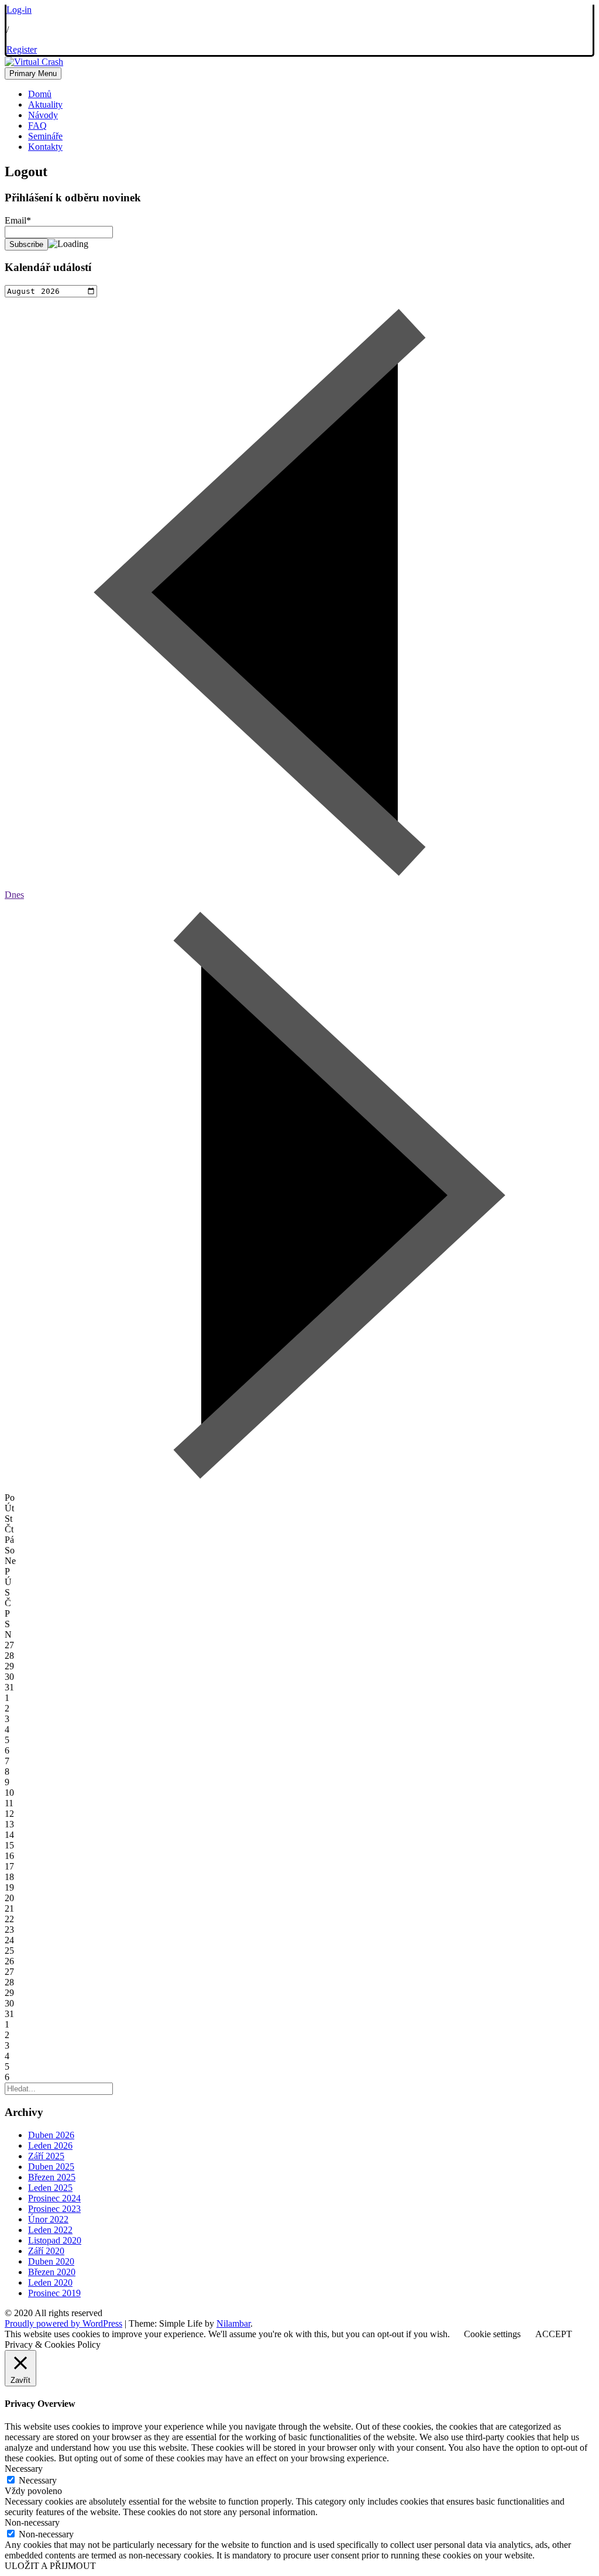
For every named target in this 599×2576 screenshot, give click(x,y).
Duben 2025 (51, 2167)
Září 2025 (46, 2156)
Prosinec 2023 (54, 2209)
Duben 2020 (51, 2261)
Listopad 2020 (55, 2240)
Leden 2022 (50, 2230)
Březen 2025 (52, 2177)
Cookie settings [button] (492, 2334)
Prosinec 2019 (54, 2293)
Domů (40, 94)
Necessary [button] (24, 2469)
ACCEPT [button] (554, 2334)
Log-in (19, 10)
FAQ (37, 126)
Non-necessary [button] (32, 2522)
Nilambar (233, 2323)
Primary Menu (33, 73)
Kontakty (45, 147)
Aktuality (45, 104)
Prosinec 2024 (54, 2198)
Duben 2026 (51, 2135)
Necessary (38, 2480)
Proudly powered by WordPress (63, 2323)
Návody (43, 115)
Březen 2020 (52, 2272)
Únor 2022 (48, 2219)
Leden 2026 (50, 2145)
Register (22, 49)
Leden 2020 (50, 2282)
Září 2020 (46, 2251)
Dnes (14, 895)
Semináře (45, 136)
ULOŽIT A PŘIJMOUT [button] (50, 2566)
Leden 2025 (50, 2188)
